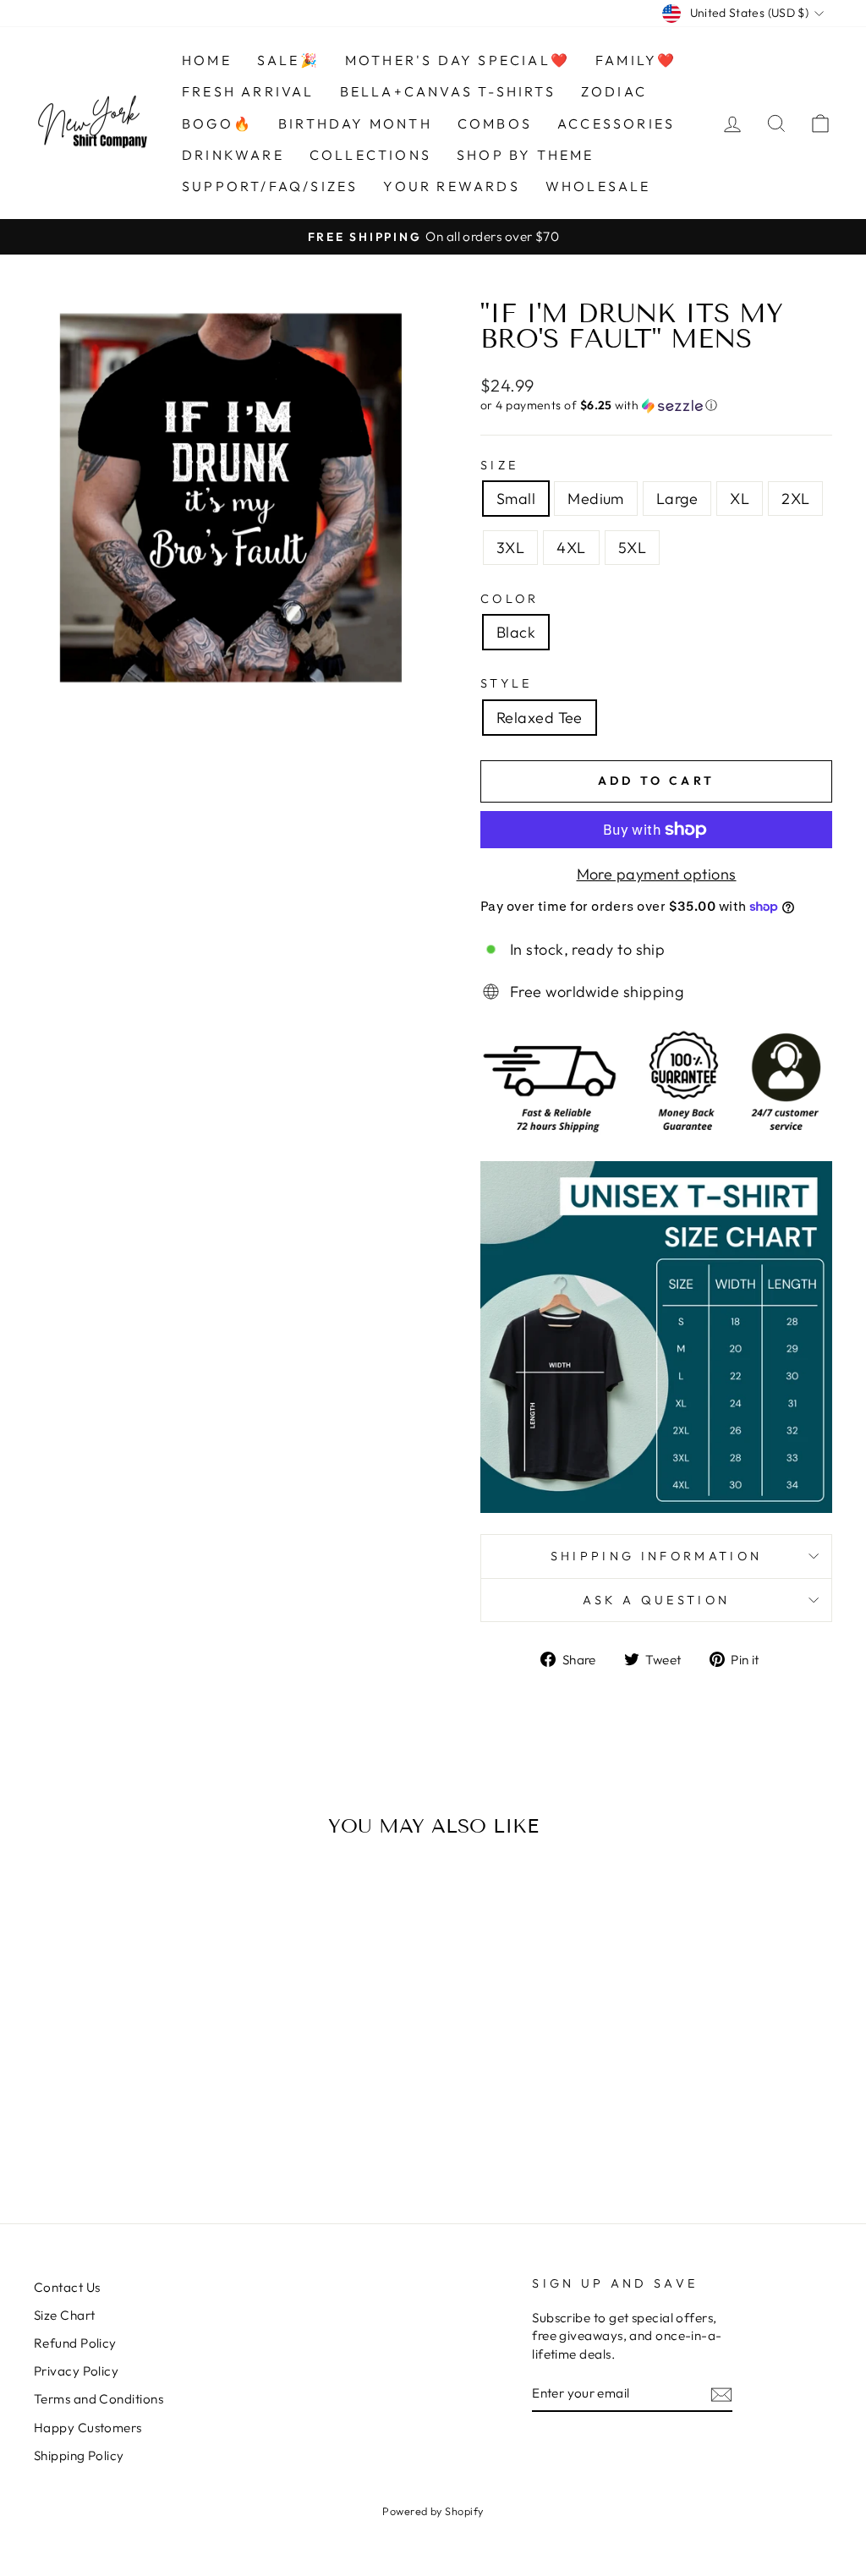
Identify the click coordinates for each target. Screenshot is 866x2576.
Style (507, 683)
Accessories (616, 123)
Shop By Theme (526, 155)
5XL (632, 548)
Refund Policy (75, 2343)
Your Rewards (451, 186)
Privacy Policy (76, 2371)
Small (516, 499)
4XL (571, 548)
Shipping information (656, 1556)
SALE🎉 (288, 60)
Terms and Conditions (99, 2399)
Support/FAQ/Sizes (270, 186)
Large (677, 499)
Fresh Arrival (248, 91)
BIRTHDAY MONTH (355, 123)
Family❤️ (636, 60)
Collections (370, 155)
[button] (656, 406)
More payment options (657, 874)
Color (510, 599)
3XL (510, 548)
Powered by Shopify (433, 2511)
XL (740, 499)
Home (207, 60)
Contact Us (67, 2287)
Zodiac (614, 91)
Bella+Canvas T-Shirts (448, 91)
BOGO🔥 (217, 123)
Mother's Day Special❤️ (458, 60)
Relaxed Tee (540, 718)
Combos (495, 123)
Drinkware (233, 155)
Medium (596, 499)
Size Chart (65, 2315)
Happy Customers (88, 2428)
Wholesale (598, 186)
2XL (795, 499)
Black (516, 632)
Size (499, 465)
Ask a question (656, 1600)
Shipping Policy (79, 2455)
